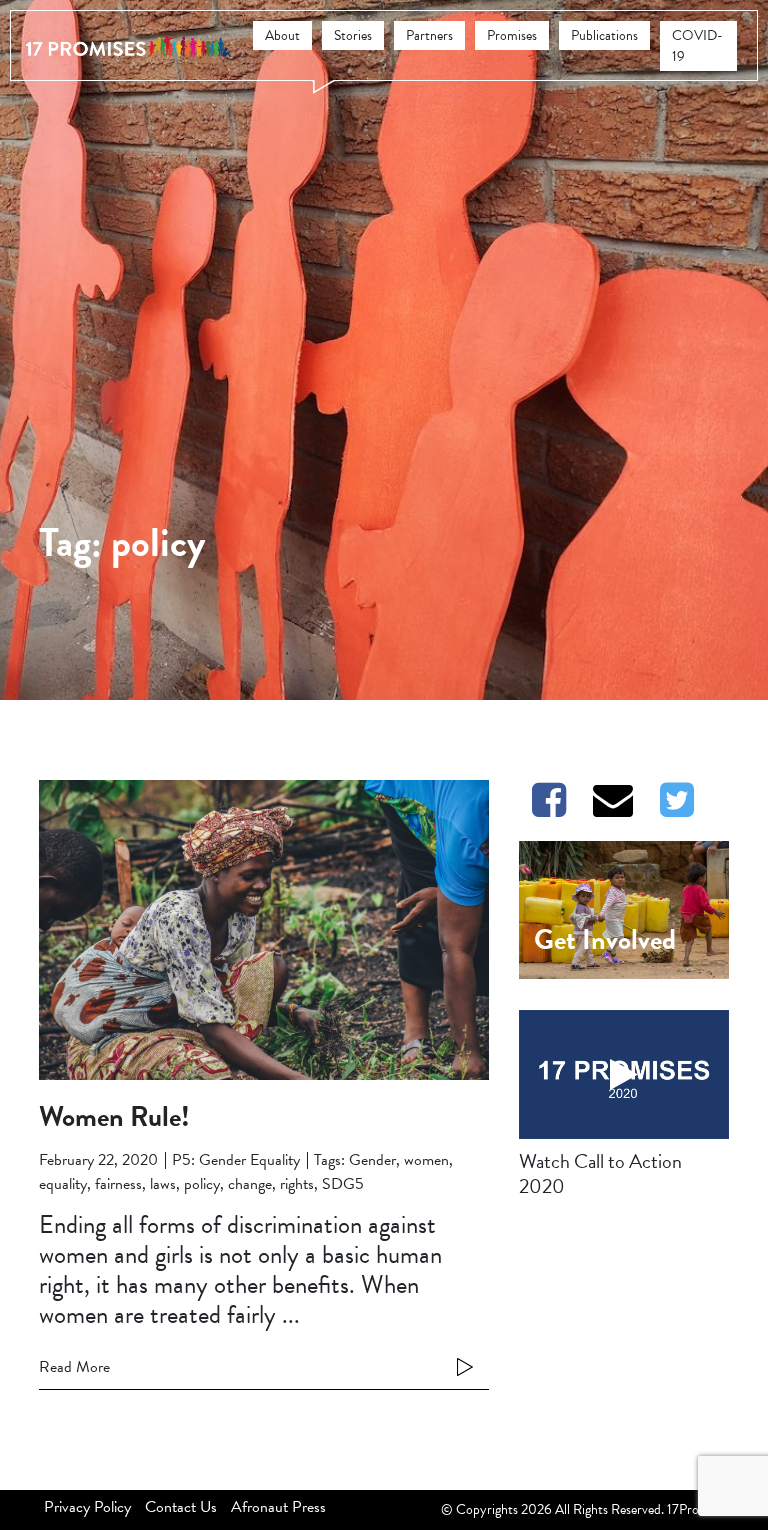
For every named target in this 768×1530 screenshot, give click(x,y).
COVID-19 (697, 46)
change (250, 1184)
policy (202, 1184)
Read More (74, 1367)
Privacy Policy (87, 1507)
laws (163, 1184)
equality (63, 1184)
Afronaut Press (278, 1507)
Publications (604, 35)
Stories (353, 35)
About (282, 35)
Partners (429, 35)
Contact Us (181, 1507)
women (426, 1160)
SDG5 (343, 1184)
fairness (118, 1184)
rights (297, 1184)
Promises (512, 35)
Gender (372, 1160)
